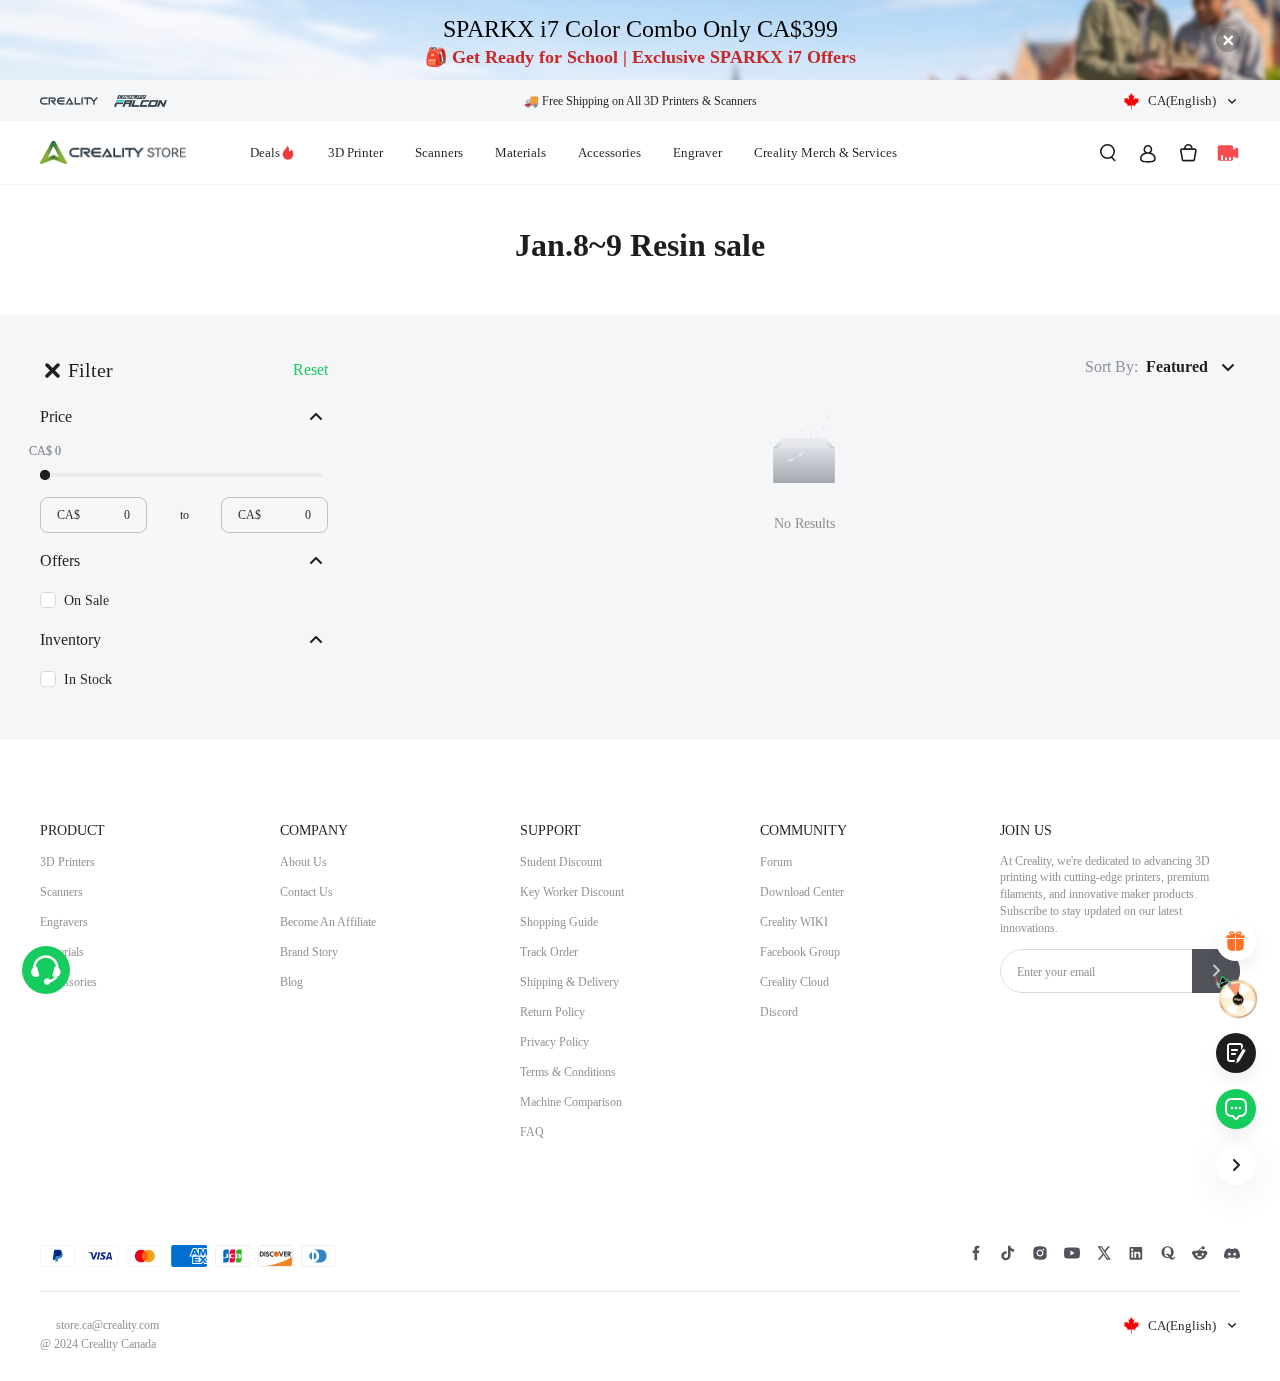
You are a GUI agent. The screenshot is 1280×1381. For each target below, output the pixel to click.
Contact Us (306, 892)
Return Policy (552, 1012)
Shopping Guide (559, 922)
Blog (291, 982)
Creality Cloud (794, 982)
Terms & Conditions (568, 1072)
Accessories (609, 152)
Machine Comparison (571, 1102)
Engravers (64, 922)
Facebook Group (800, 952)
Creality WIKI (794, 922)
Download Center (802, 892)
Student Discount (561, 862)
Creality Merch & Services (825, 152)
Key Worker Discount (572, 892)
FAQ (532, 1132)
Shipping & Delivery (569, 982)
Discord (779, 1012)
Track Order (549, 952)
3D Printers (67, 862)
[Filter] (52, 370)
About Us (303, 862)
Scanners (439, 152)
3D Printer (355, 152)
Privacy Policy (554, 1042)
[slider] (45, 475)
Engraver (697, 152)
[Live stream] (1228, 153)
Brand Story (309, 952)
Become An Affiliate (328, 922)
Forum (776, 862)
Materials (520, 152)
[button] (1181, 101)
